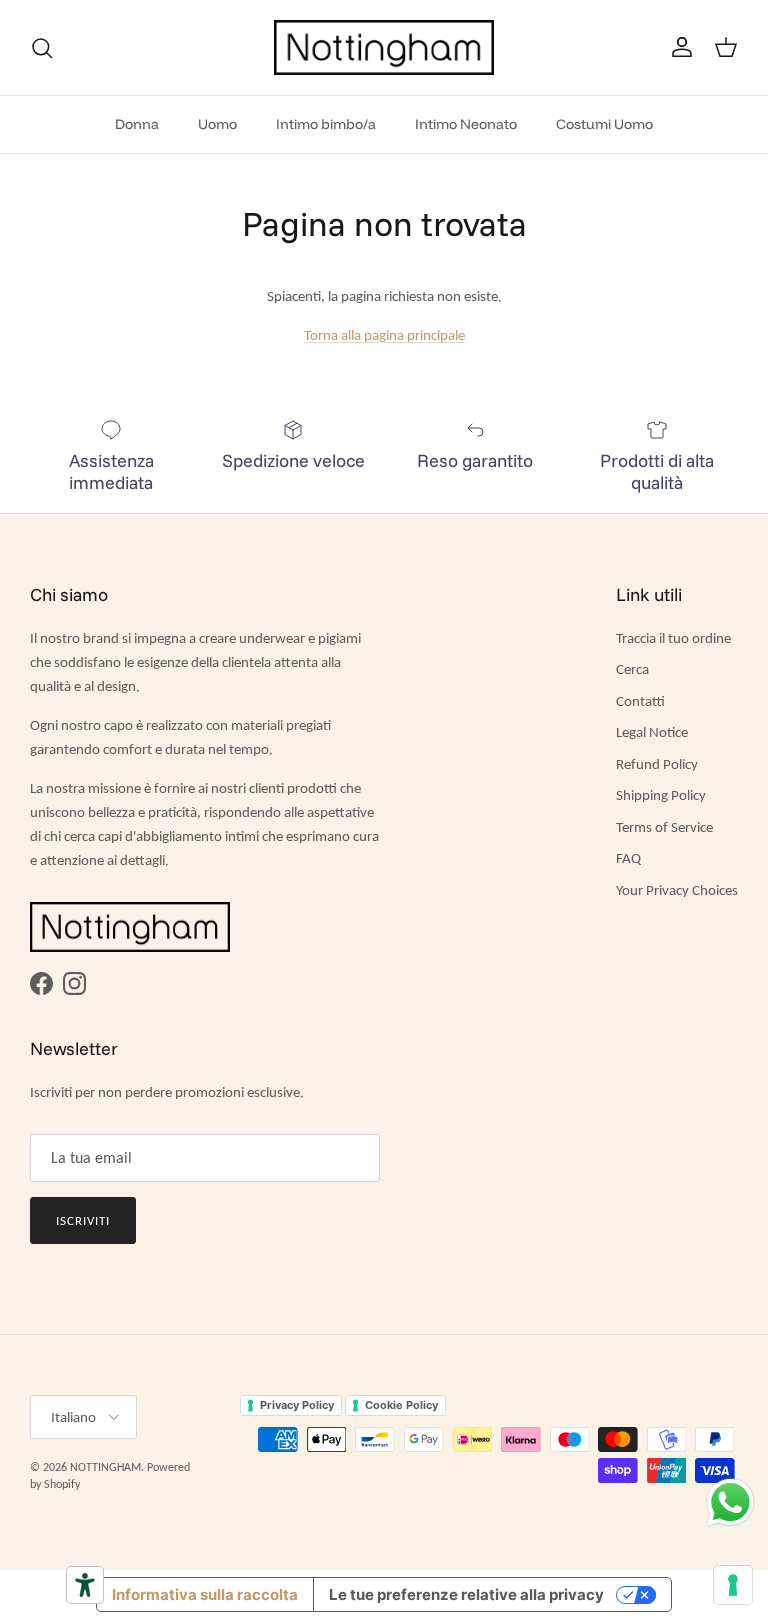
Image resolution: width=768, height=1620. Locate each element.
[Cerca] (42, 48)
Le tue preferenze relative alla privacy (466, 1594)
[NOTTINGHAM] (384, 47)
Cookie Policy (401, 1405)
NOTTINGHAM (105, 1467)
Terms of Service (664, 827)
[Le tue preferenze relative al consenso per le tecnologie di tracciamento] (733, 1585)
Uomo (217, 124)
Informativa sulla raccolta (205, 1594)
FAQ (628, 858)
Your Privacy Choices (677, 890)
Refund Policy (657, 764)
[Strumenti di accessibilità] (85, 1585)
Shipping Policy (661, 795)
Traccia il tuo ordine (673, 638)
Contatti (640, 701)
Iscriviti (83, 1220)
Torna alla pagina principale (384, 335)
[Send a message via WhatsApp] (730, 1502)
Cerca (632, 669)
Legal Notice (652, 732)
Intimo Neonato (466, 124)
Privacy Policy (297, 1405)
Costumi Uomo (604, 124)
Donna (137, 124)
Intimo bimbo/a (326, 124)
